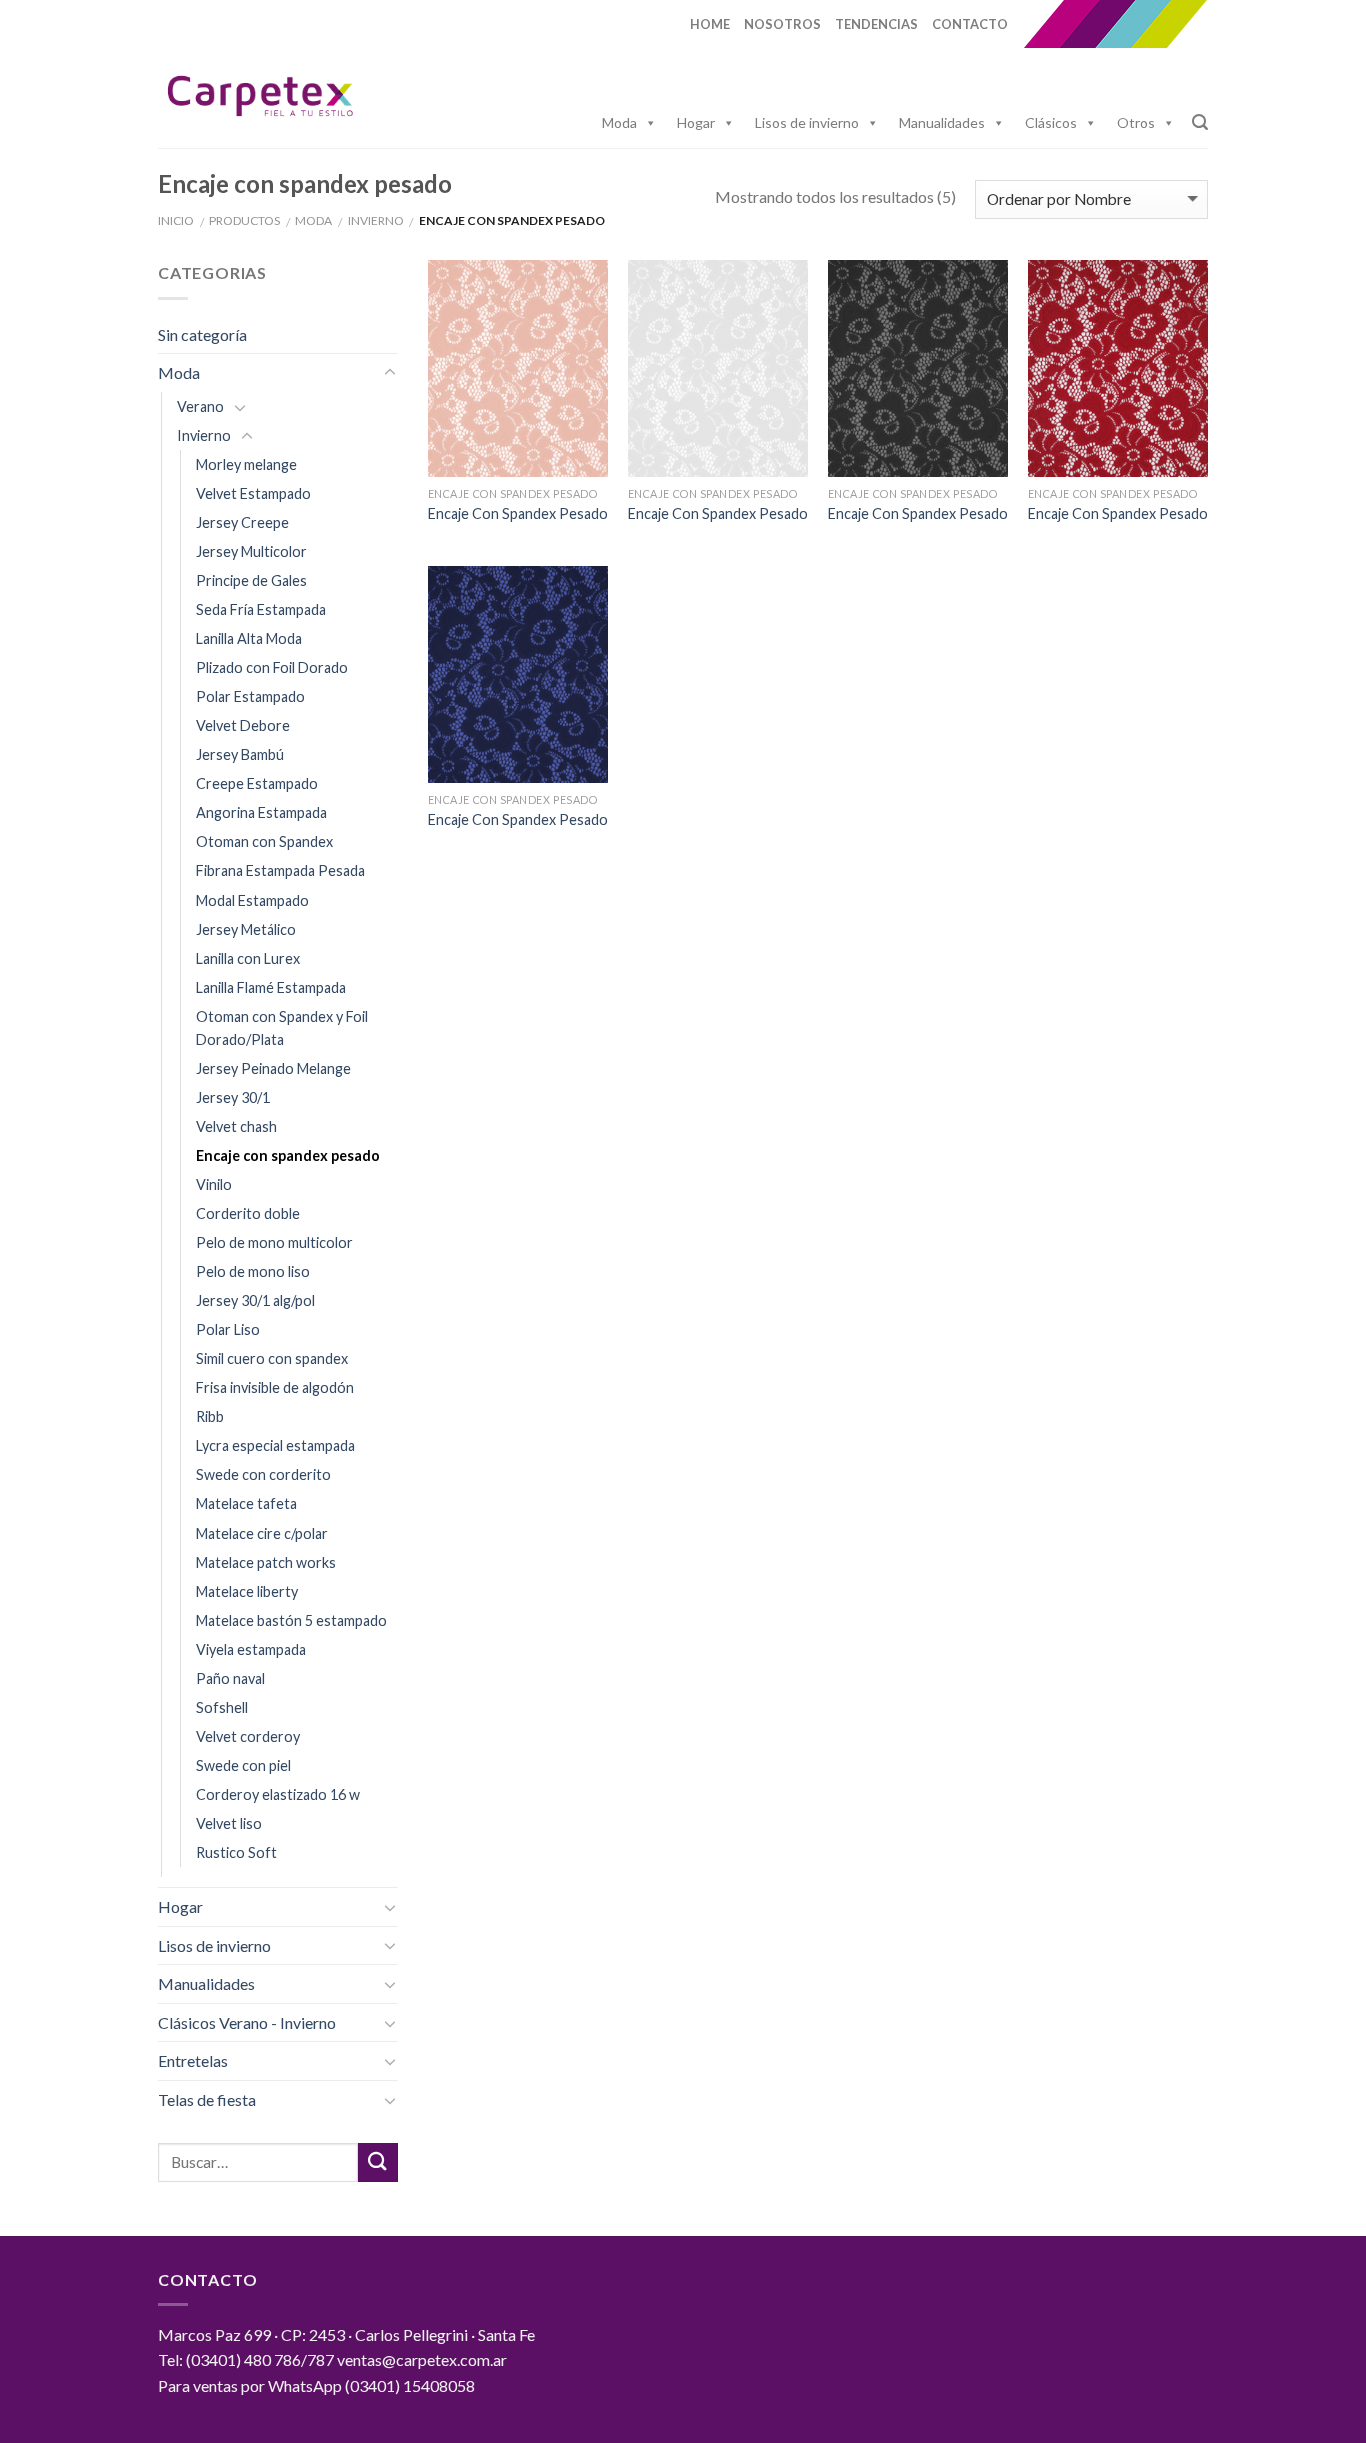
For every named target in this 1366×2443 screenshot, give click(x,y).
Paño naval (230, 1678)
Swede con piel (243, 1765)
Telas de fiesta (207, 2099)
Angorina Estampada (261, 812)
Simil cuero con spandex (272, 1358)
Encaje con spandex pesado (288, 1155)
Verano (200, 406)
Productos (244, 220)
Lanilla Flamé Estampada (271, 987)
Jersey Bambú (240, 754)
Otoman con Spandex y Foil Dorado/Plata (282, 1028)
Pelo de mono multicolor (274, 1242)
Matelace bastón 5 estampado (291, 1620)
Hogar (696, 122)
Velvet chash (236, 1126)
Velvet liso (229, 1823)
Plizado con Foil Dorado (272, 667)
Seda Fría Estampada (261, 609)
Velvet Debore (243, 725)
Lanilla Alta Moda (249, 638)
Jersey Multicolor (251, 551)
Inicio (176, 220)
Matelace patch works (266, 1562)
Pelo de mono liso (253, 1271)
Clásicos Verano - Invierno (247, 2022)
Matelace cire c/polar (262, 1533)
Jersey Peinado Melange (273, 1068)
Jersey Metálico (246, 929)
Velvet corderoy (248, 1736)
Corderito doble (248, 1213)
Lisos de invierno (807, 122)
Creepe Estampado (257, 783)
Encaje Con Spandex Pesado (518, 513)
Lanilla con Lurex (248, 958)
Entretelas (193, 2060)
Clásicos (1051, 122)
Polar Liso (228, 1329)
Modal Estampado (252, 900)
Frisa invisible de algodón (275, 1387)
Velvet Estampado (253, 493)
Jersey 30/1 (233, 1097)
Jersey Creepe (242, 522)
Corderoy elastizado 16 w (278, 1794)
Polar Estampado (250, 696)
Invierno (376, 220)
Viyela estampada (251, 1649)
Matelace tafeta (246, 1503)
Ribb (210, 1416)
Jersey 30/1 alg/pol (255, 1300)
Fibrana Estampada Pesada (280, 870)
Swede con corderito (263, 1474)
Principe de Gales (251, 580)
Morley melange (246, 464)
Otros (1136, 122)
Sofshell (222, 1707)
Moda (619, 122)
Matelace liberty (247, 1591)
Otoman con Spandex (264, 841)
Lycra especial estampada (275, 1445)
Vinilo (214, 1184)
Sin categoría (202, 334)
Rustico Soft (236, 1852)
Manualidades (942, 122)
